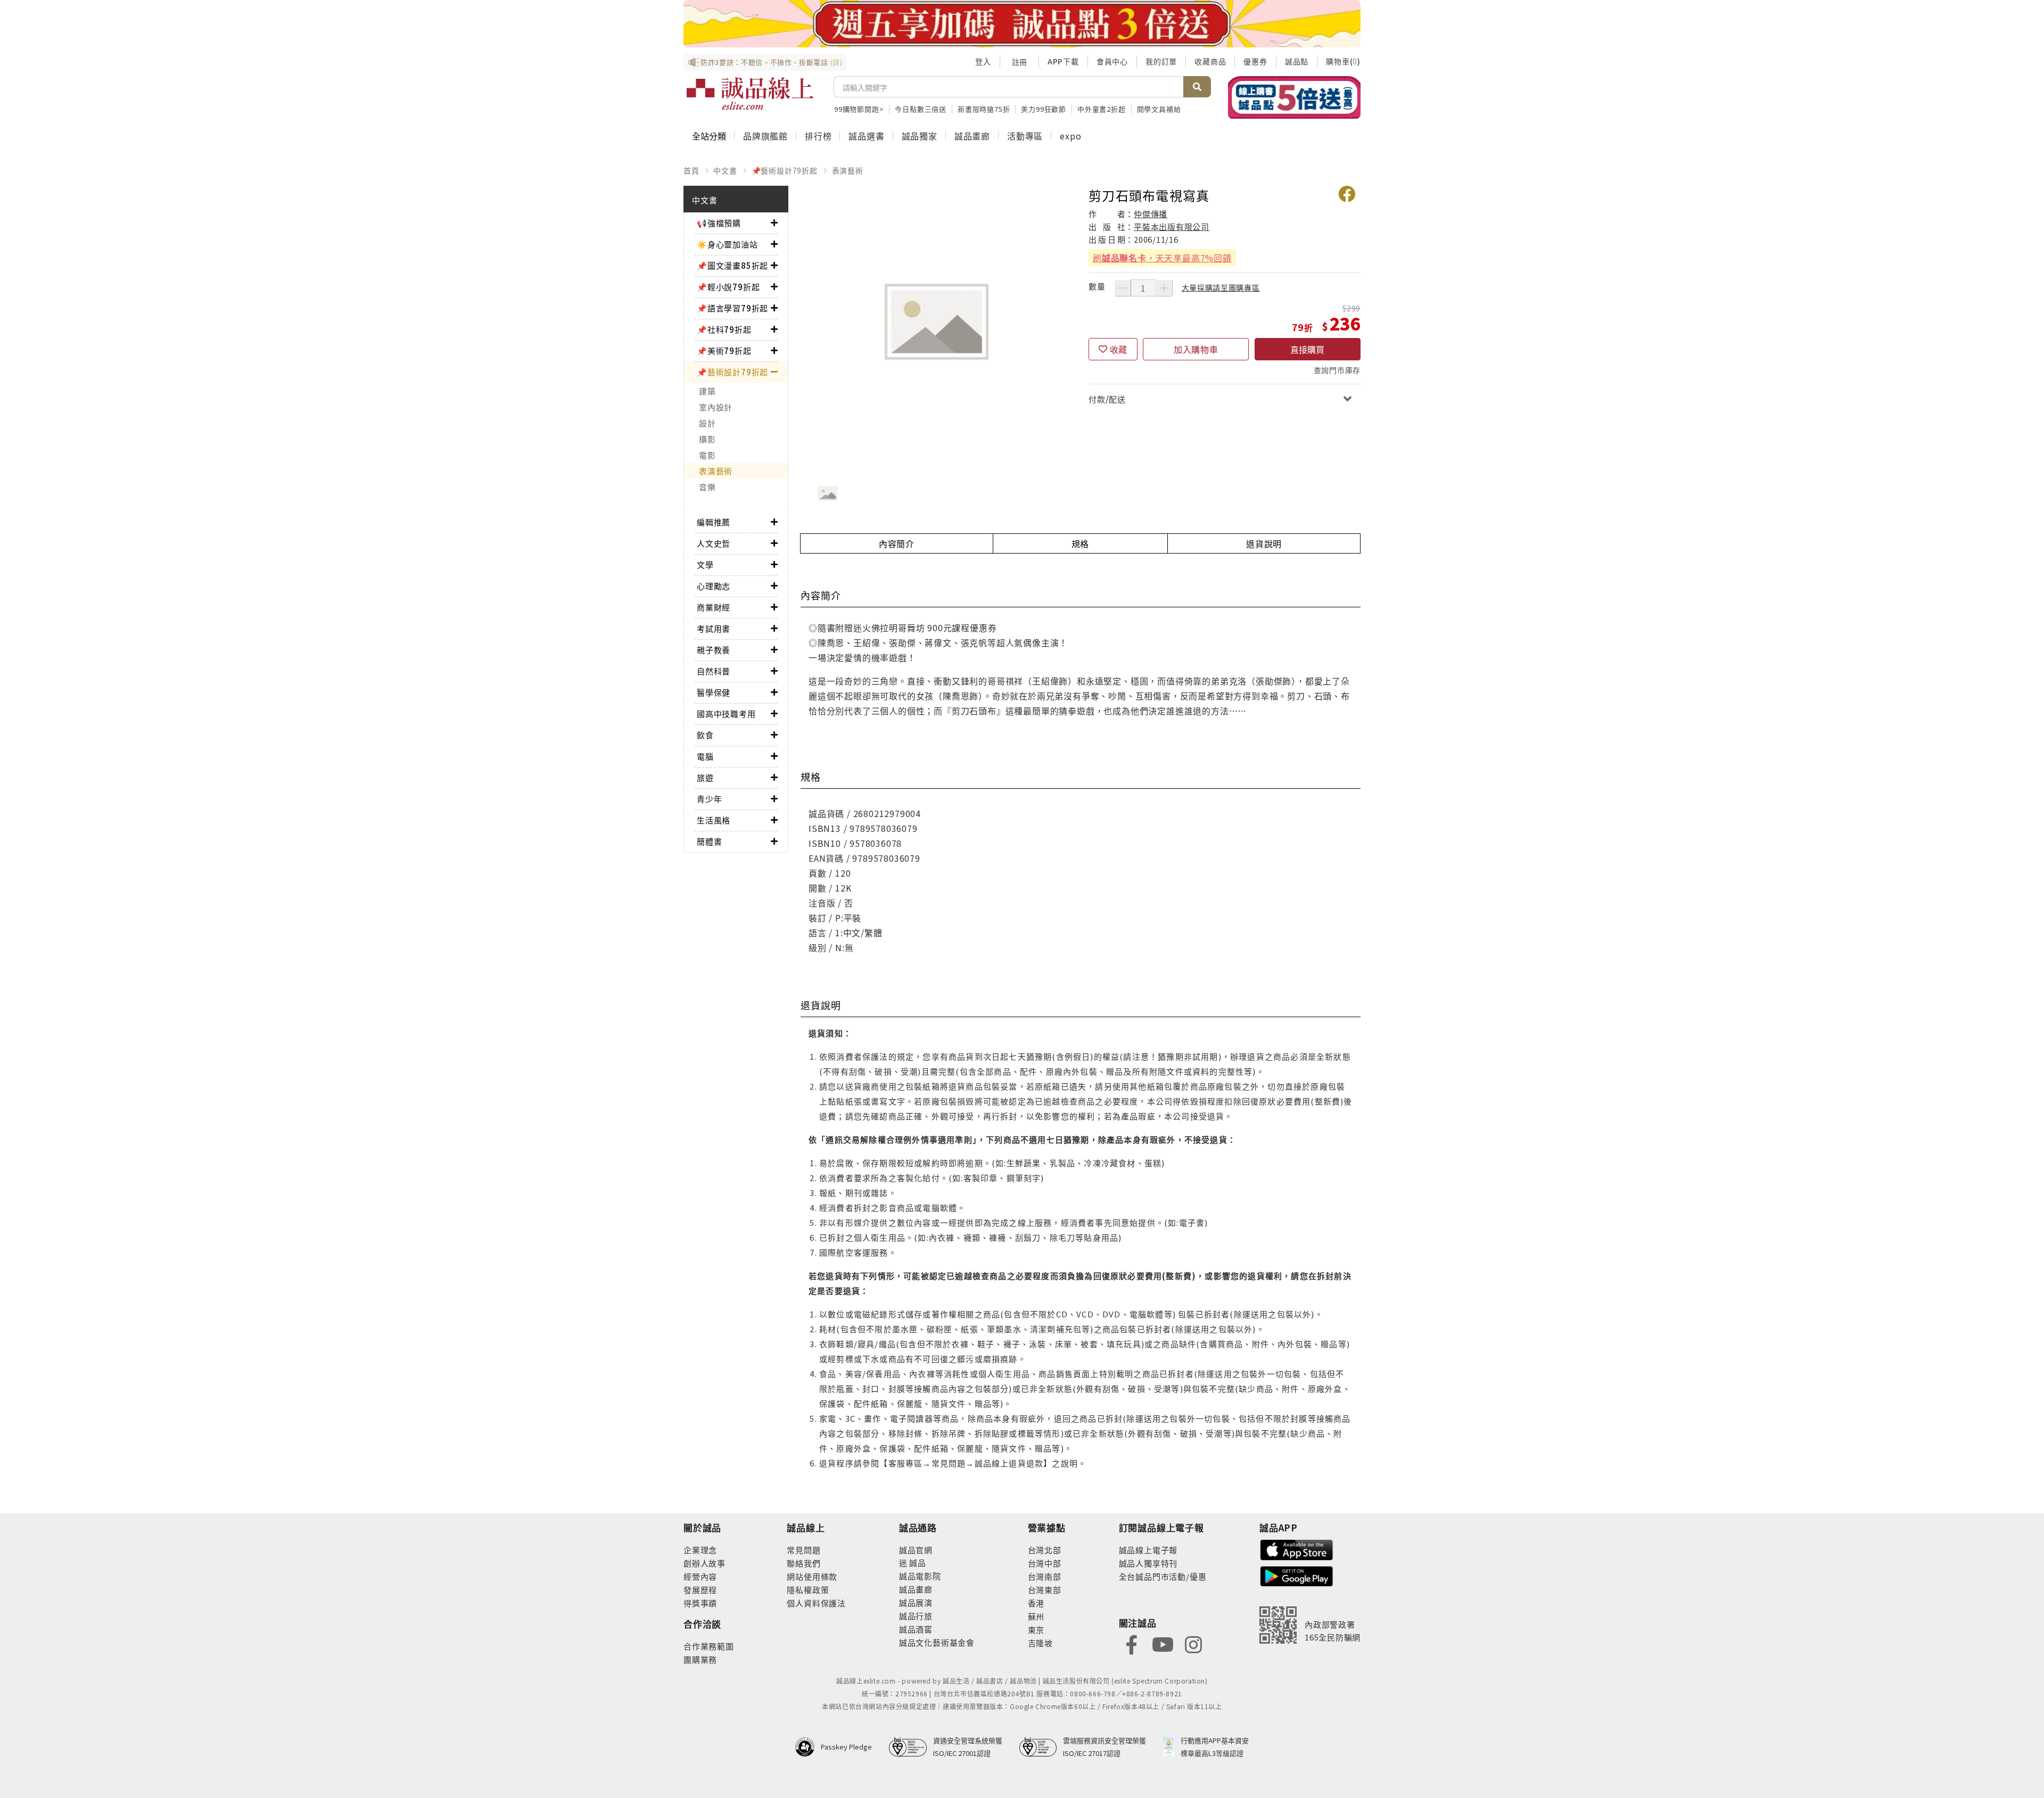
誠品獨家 (920, 136)
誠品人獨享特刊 (1148, 1563)
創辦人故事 (704, 1563)
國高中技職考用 (726, 714)
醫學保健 (714, 692)
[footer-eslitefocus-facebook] (1132, 1644)
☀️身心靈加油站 (727, 244)
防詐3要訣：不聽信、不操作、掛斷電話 (772, 62)
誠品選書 (866, 136)
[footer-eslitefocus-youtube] (1163, 1644)
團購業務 (700, 1659)
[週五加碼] (1022, 24)
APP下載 (1063, 61)
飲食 (705, 735)
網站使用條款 (812, 1576)
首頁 (691, 170)
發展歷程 (700, 1590)
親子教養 (714, 650)
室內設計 (716, 407)
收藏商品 (1210, 61)
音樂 (707, 487)
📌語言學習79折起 (732, 308)
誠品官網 (916, 1550)
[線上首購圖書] (1294, 97)
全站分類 (709, 136)
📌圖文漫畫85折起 (732, 265)
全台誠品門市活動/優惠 (1163, 1576)
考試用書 (714, 628)
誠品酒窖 (916, 1629)
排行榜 (818, 136)
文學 (705, 564)
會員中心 (1112, 61)
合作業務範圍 (709, 1646)
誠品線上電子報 (1148, 1550)
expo (1070, 136)
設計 (707, 423)
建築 (707, 391)
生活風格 (714, 820)
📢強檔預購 (719, 223)
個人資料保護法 (816, 1603)
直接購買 (1307, 349)
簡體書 (709, 841)
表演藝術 (848, 170)
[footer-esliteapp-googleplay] (1297, 1575)
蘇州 (1036, 1616)
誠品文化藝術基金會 (937, 1642)
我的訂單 (1161, 61)
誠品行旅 (916, 1616)
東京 (1036, 1630)
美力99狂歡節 (1044, 109)
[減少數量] (1123, 288)
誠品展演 (916, 1602)
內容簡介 (897, 543)
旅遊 (705, 777)
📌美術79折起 (724, 350)
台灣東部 (1045, 1590)
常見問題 (803, 1550)
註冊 (1019, 62)
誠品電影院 (920, 1576)
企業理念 (700, 1550)
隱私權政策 (808, 1590)
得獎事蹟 (700, 1603)
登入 (983, 61)
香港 (1036, 1603)
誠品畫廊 (972, 136)
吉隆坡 (1040, 1643)
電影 (707, 455)
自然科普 (714, 671)
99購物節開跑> (859, 109)
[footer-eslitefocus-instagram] (1193, 1644)
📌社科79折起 (724, 329)
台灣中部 (1045, 1563)
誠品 (917, 1562)
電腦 (705, 756)
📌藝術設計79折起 (785, 170)
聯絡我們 (803, 1563)
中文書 (725, 170)
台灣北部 (1045, 1550)
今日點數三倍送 (921, 109)
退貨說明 (1264, 543)
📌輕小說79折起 (728, 287)
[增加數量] (1164, 288)
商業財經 (714, 607)
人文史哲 (714, 543)
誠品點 (1297, 61)
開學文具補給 (1159, 109)
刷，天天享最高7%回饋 (1162, 258)
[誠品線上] (750, 94)
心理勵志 (714, 586)
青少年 (709, 799)
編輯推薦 (714, 522)
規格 (1081, 543)
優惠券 (1255, 61)
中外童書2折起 (1102, 109)
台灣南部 (1045, 1576)
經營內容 (700, 1576)
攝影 (707, 439)
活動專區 (1025, 136)
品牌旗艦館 (765, 136)
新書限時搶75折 (984, 109)
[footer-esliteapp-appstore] (1297, 1549)
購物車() (1343, 61)
